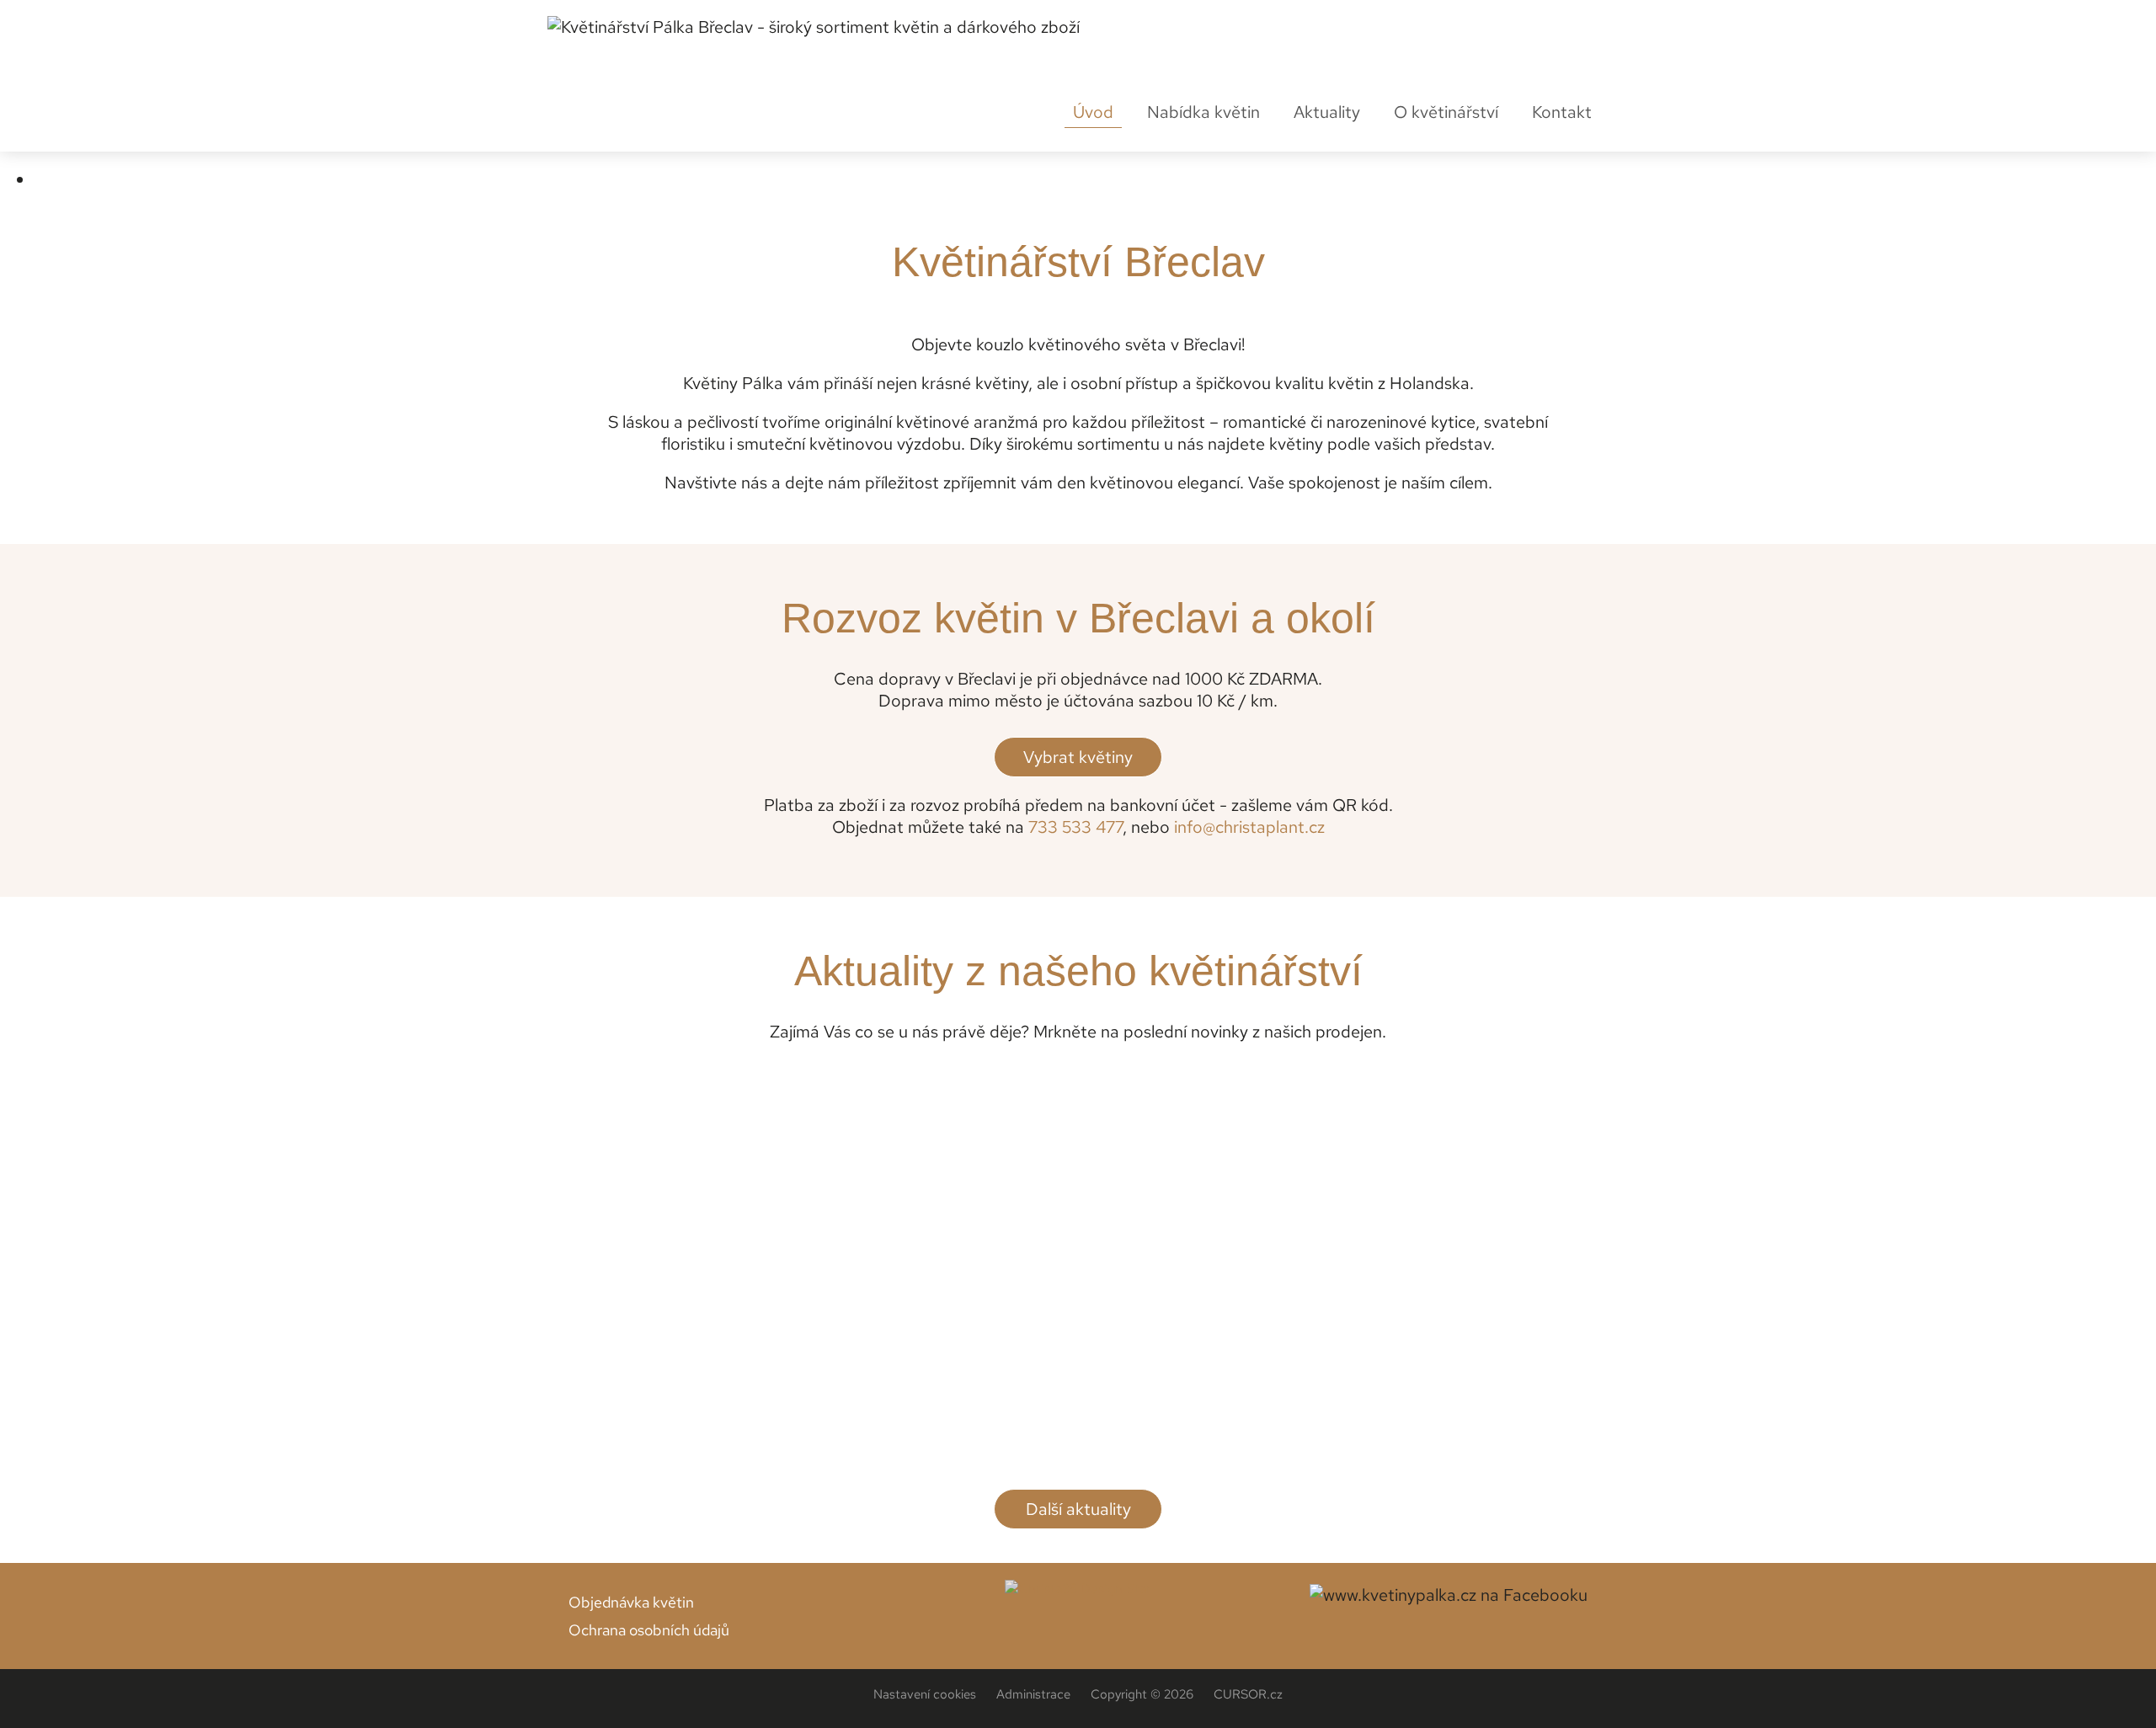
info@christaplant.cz (1249, 827)
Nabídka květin (1203, 115)
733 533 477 (1075, 827)
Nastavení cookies (925, 1694)
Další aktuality (1078, 1509)
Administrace (1033, 1694)
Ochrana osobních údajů (649, 1630)
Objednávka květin (631, 1602)
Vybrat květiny (1078, 757)
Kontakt (1562, 112)
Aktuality (1327, 112)
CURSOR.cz (1248, 1694)
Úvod (1093, 112)
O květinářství (1446, 112)
